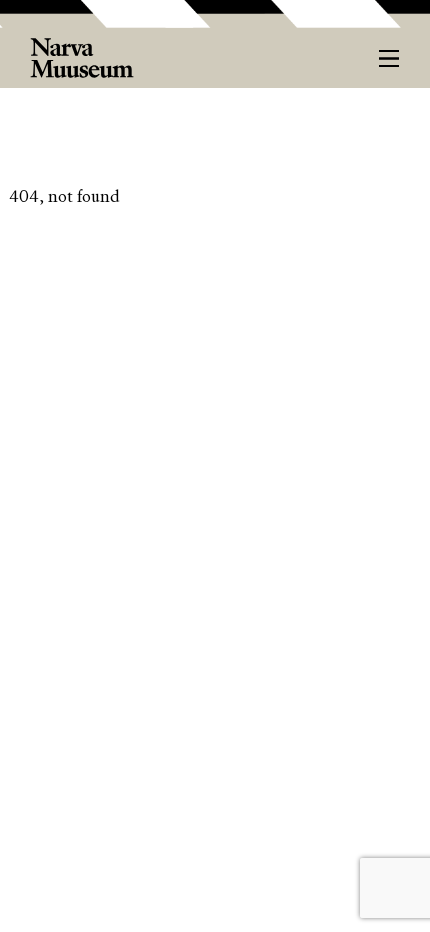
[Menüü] (389, 58)
